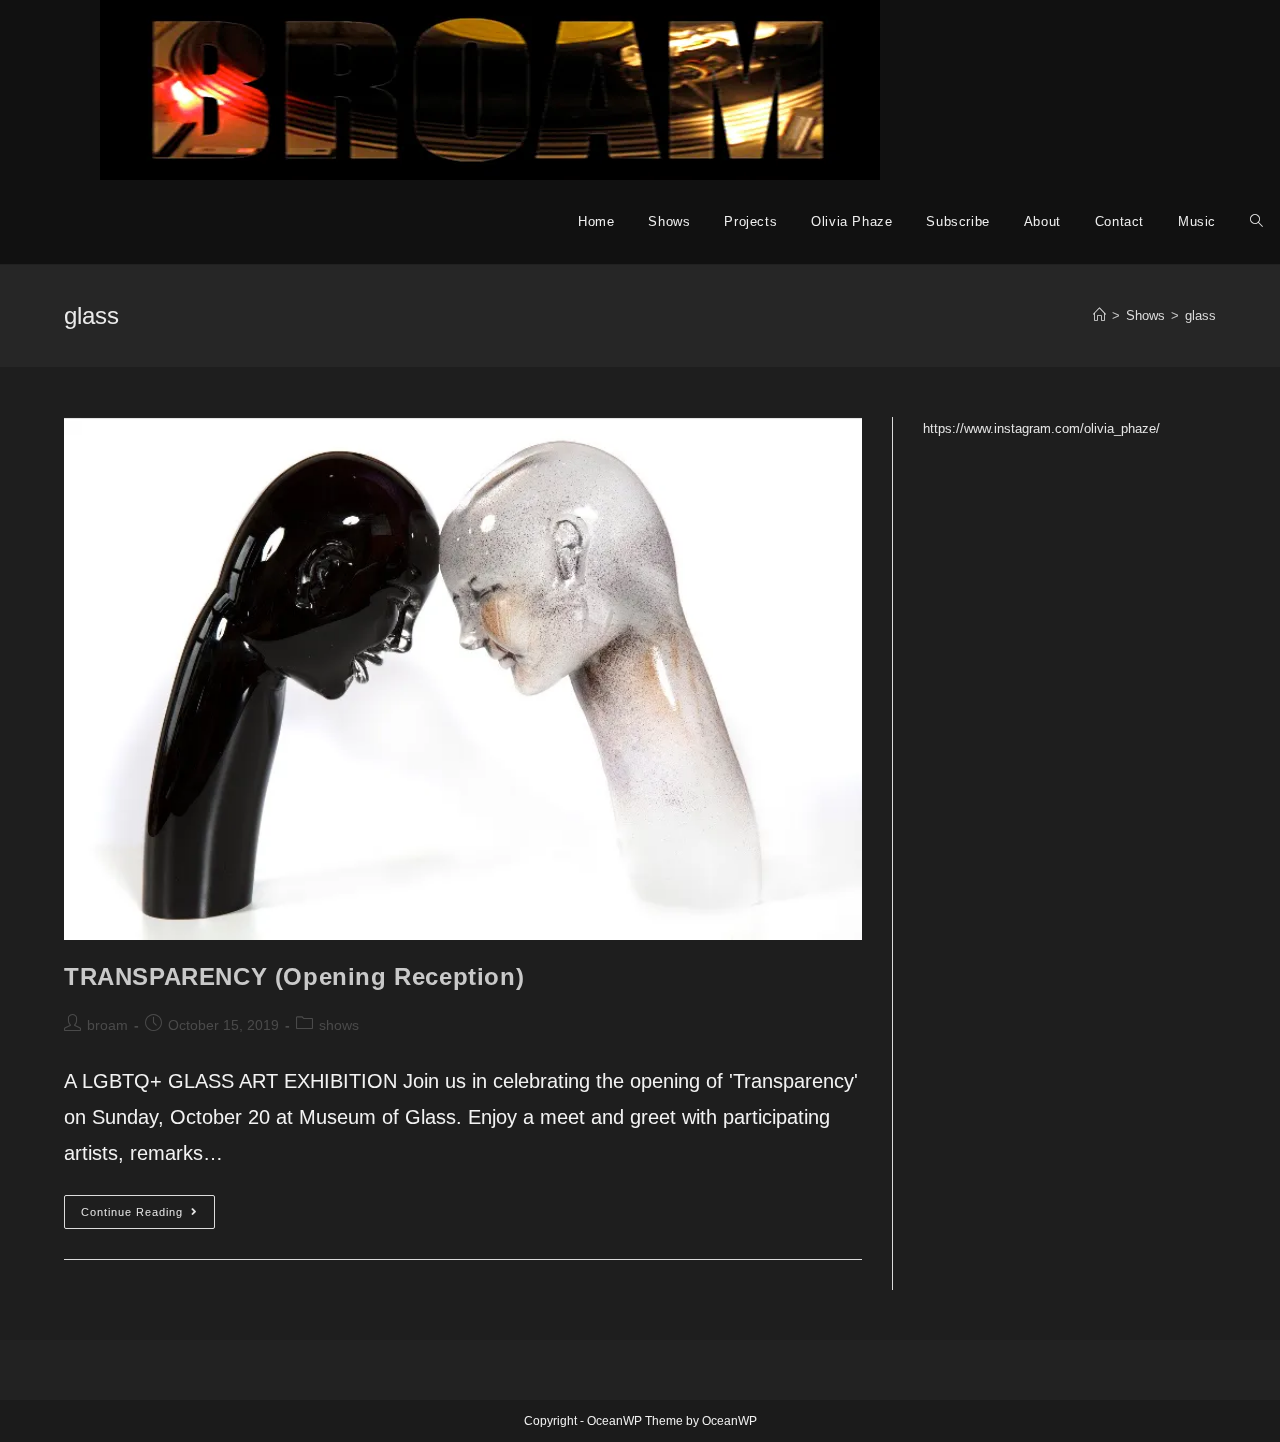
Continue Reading (148, 1216)
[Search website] (1256, 222)
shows (339, 1025)
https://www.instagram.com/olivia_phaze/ (1041, 428)
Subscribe (957, 221)
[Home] (1099, 315)
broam (107, 1025)
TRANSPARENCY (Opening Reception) (294, 976)
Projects (750, 221)
